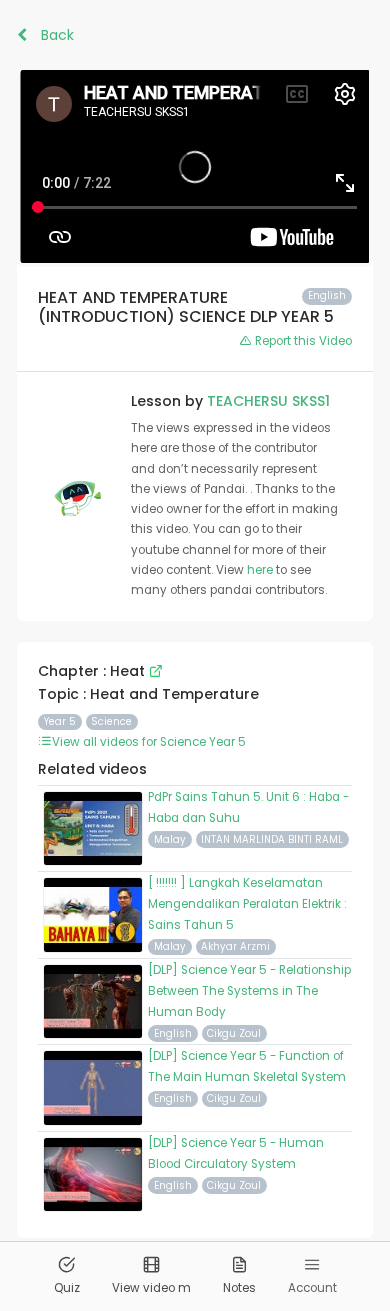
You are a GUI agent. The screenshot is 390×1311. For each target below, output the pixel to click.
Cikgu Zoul (234, 1033)
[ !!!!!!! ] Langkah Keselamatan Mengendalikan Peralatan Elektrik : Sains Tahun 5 (247, 904)
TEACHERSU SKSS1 (268, 401)
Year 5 (60, 721)
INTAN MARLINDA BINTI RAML (272, 839)
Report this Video (302, 341)
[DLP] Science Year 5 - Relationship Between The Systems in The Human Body (249, 991)
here (261, 570)
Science (111, 721)
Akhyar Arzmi (235, 946)
